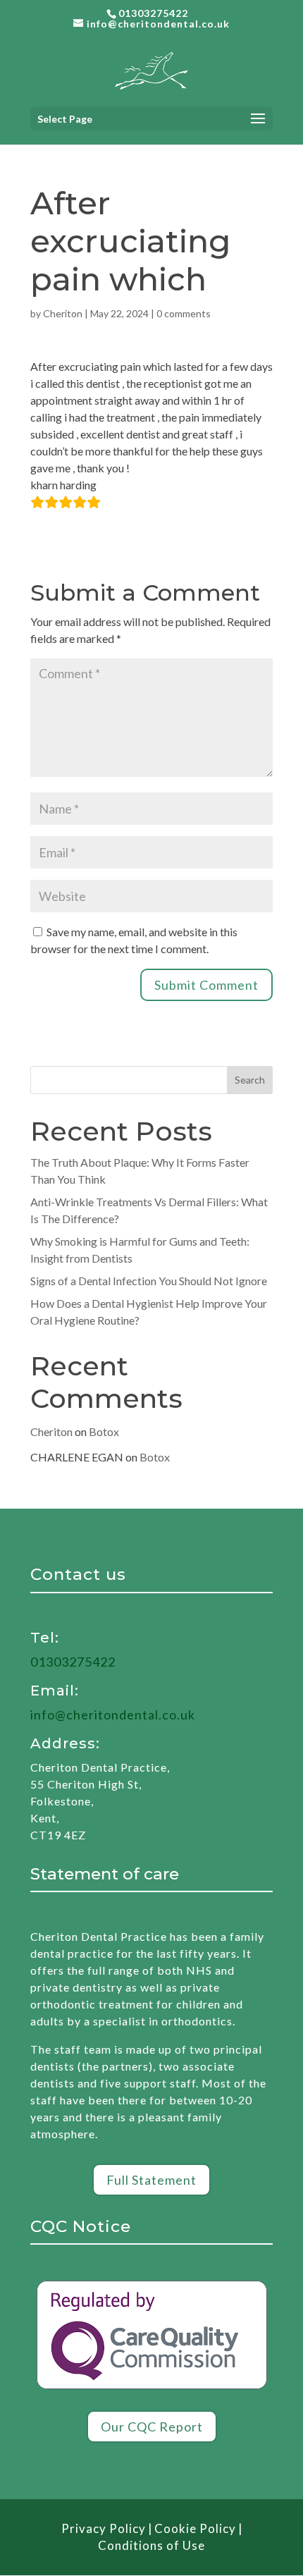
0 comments (184, 313)
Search (250, 1080)
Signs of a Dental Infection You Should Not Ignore (149, 1281)
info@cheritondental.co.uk (113, 1715)
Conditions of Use (151, 2545)
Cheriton (63, 313)
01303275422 (153, 13)
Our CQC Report (152, 2427)
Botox (104, 1431)
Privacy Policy (104, 2528)
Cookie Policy (195, 2528)
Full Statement (151, 2180)
